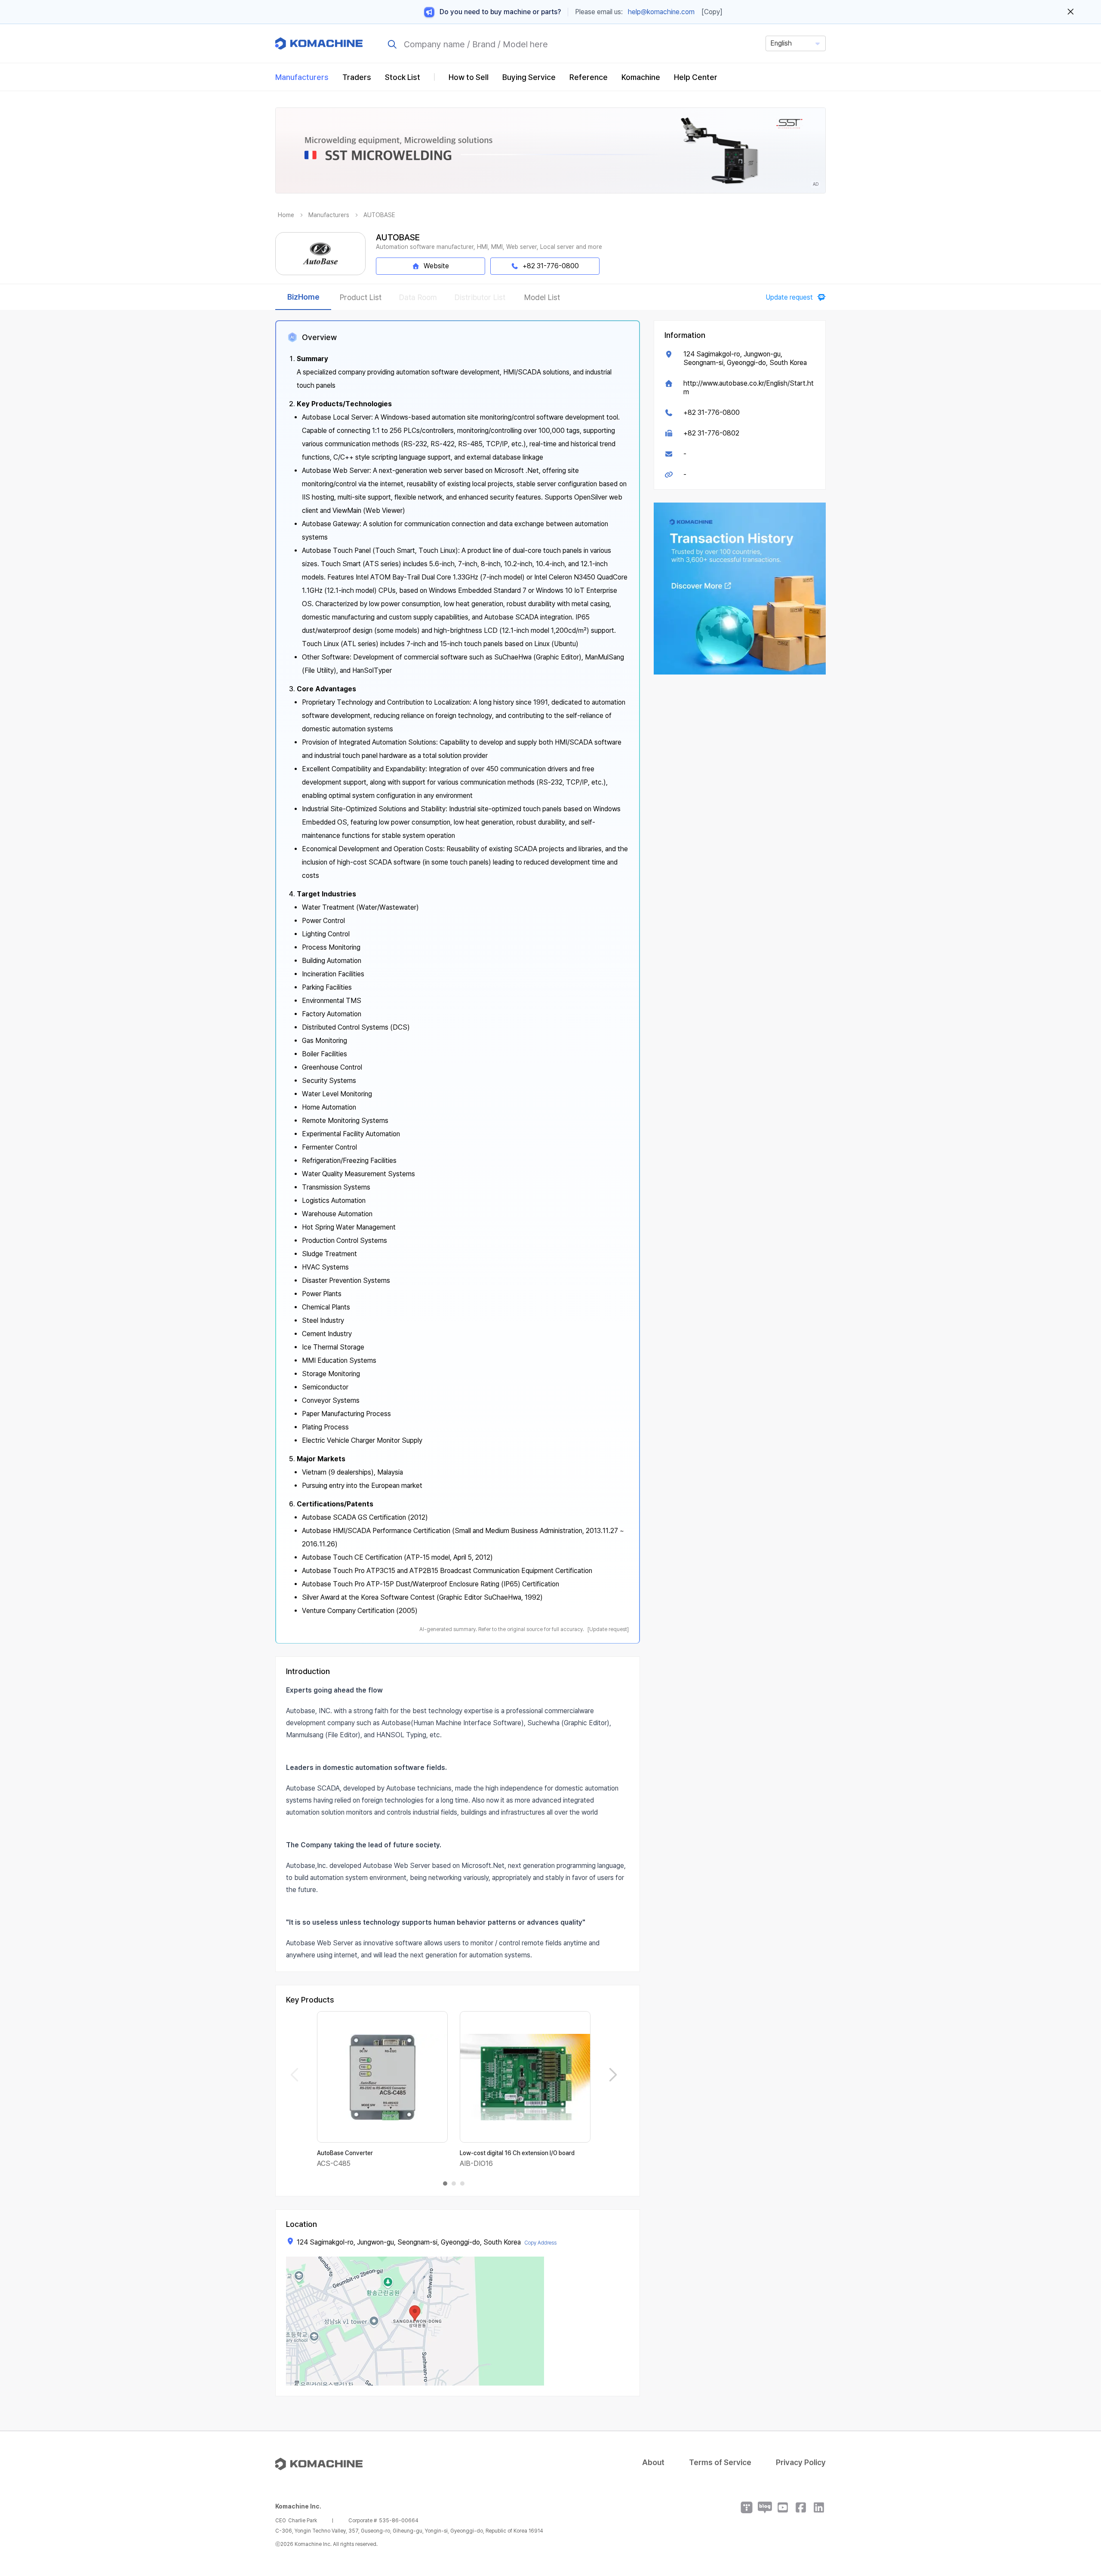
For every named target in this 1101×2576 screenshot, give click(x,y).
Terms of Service (720, 2462)
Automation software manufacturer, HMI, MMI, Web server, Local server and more (489, 247)
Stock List (403, 77)
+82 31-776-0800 (712, 412)
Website (436, 266)
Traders (357, 77)
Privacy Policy (801, 2462)
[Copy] (712, 12)
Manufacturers (302, 77)
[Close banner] (1071, 12)
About (653, 2462)
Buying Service (529, 77)
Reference (589, 77)
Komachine (641, 77)
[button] (1078, 2502)
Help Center (696, 77)
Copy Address (540, 2243)
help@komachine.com (661, 12)
